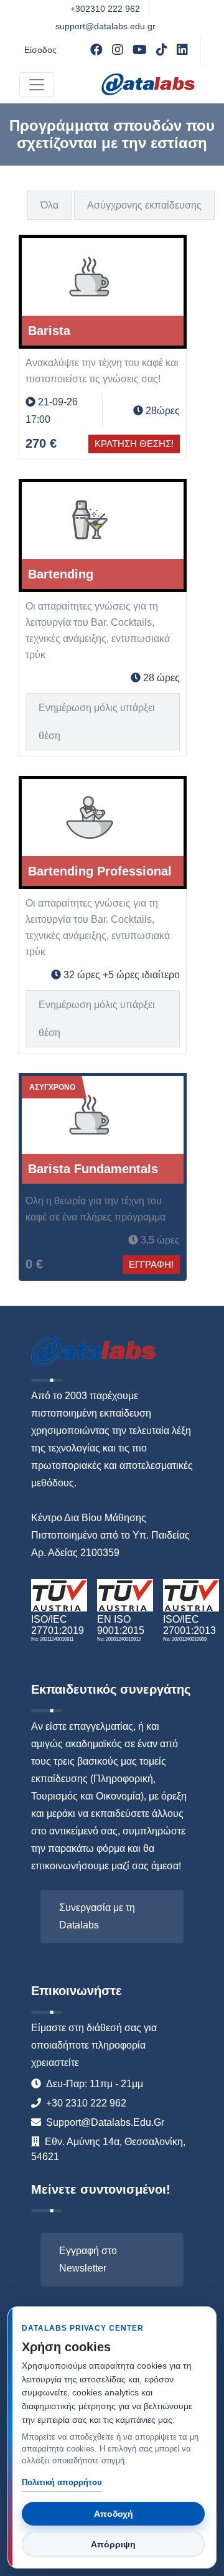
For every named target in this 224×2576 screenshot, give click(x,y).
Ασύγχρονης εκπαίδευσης (144, 205)
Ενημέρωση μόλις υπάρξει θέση (97, 722)
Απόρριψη (113, 2544)
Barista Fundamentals (93, 1169)
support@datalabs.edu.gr (105, 26)
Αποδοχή (114, 2514)
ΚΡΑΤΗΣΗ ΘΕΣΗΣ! (134, 444)
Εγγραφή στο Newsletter (88, 2259)
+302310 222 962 (105, 9)
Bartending (61, 574)
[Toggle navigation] (37, 85)
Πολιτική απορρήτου (62, 2482)
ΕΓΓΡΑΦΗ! (151, 1264)
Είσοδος (40, 50)
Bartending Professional (100, 871)
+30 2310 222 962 (86, 2103)
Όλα (49, 205)
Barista (49, 331)
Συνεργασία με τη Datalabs (97, 1916)
